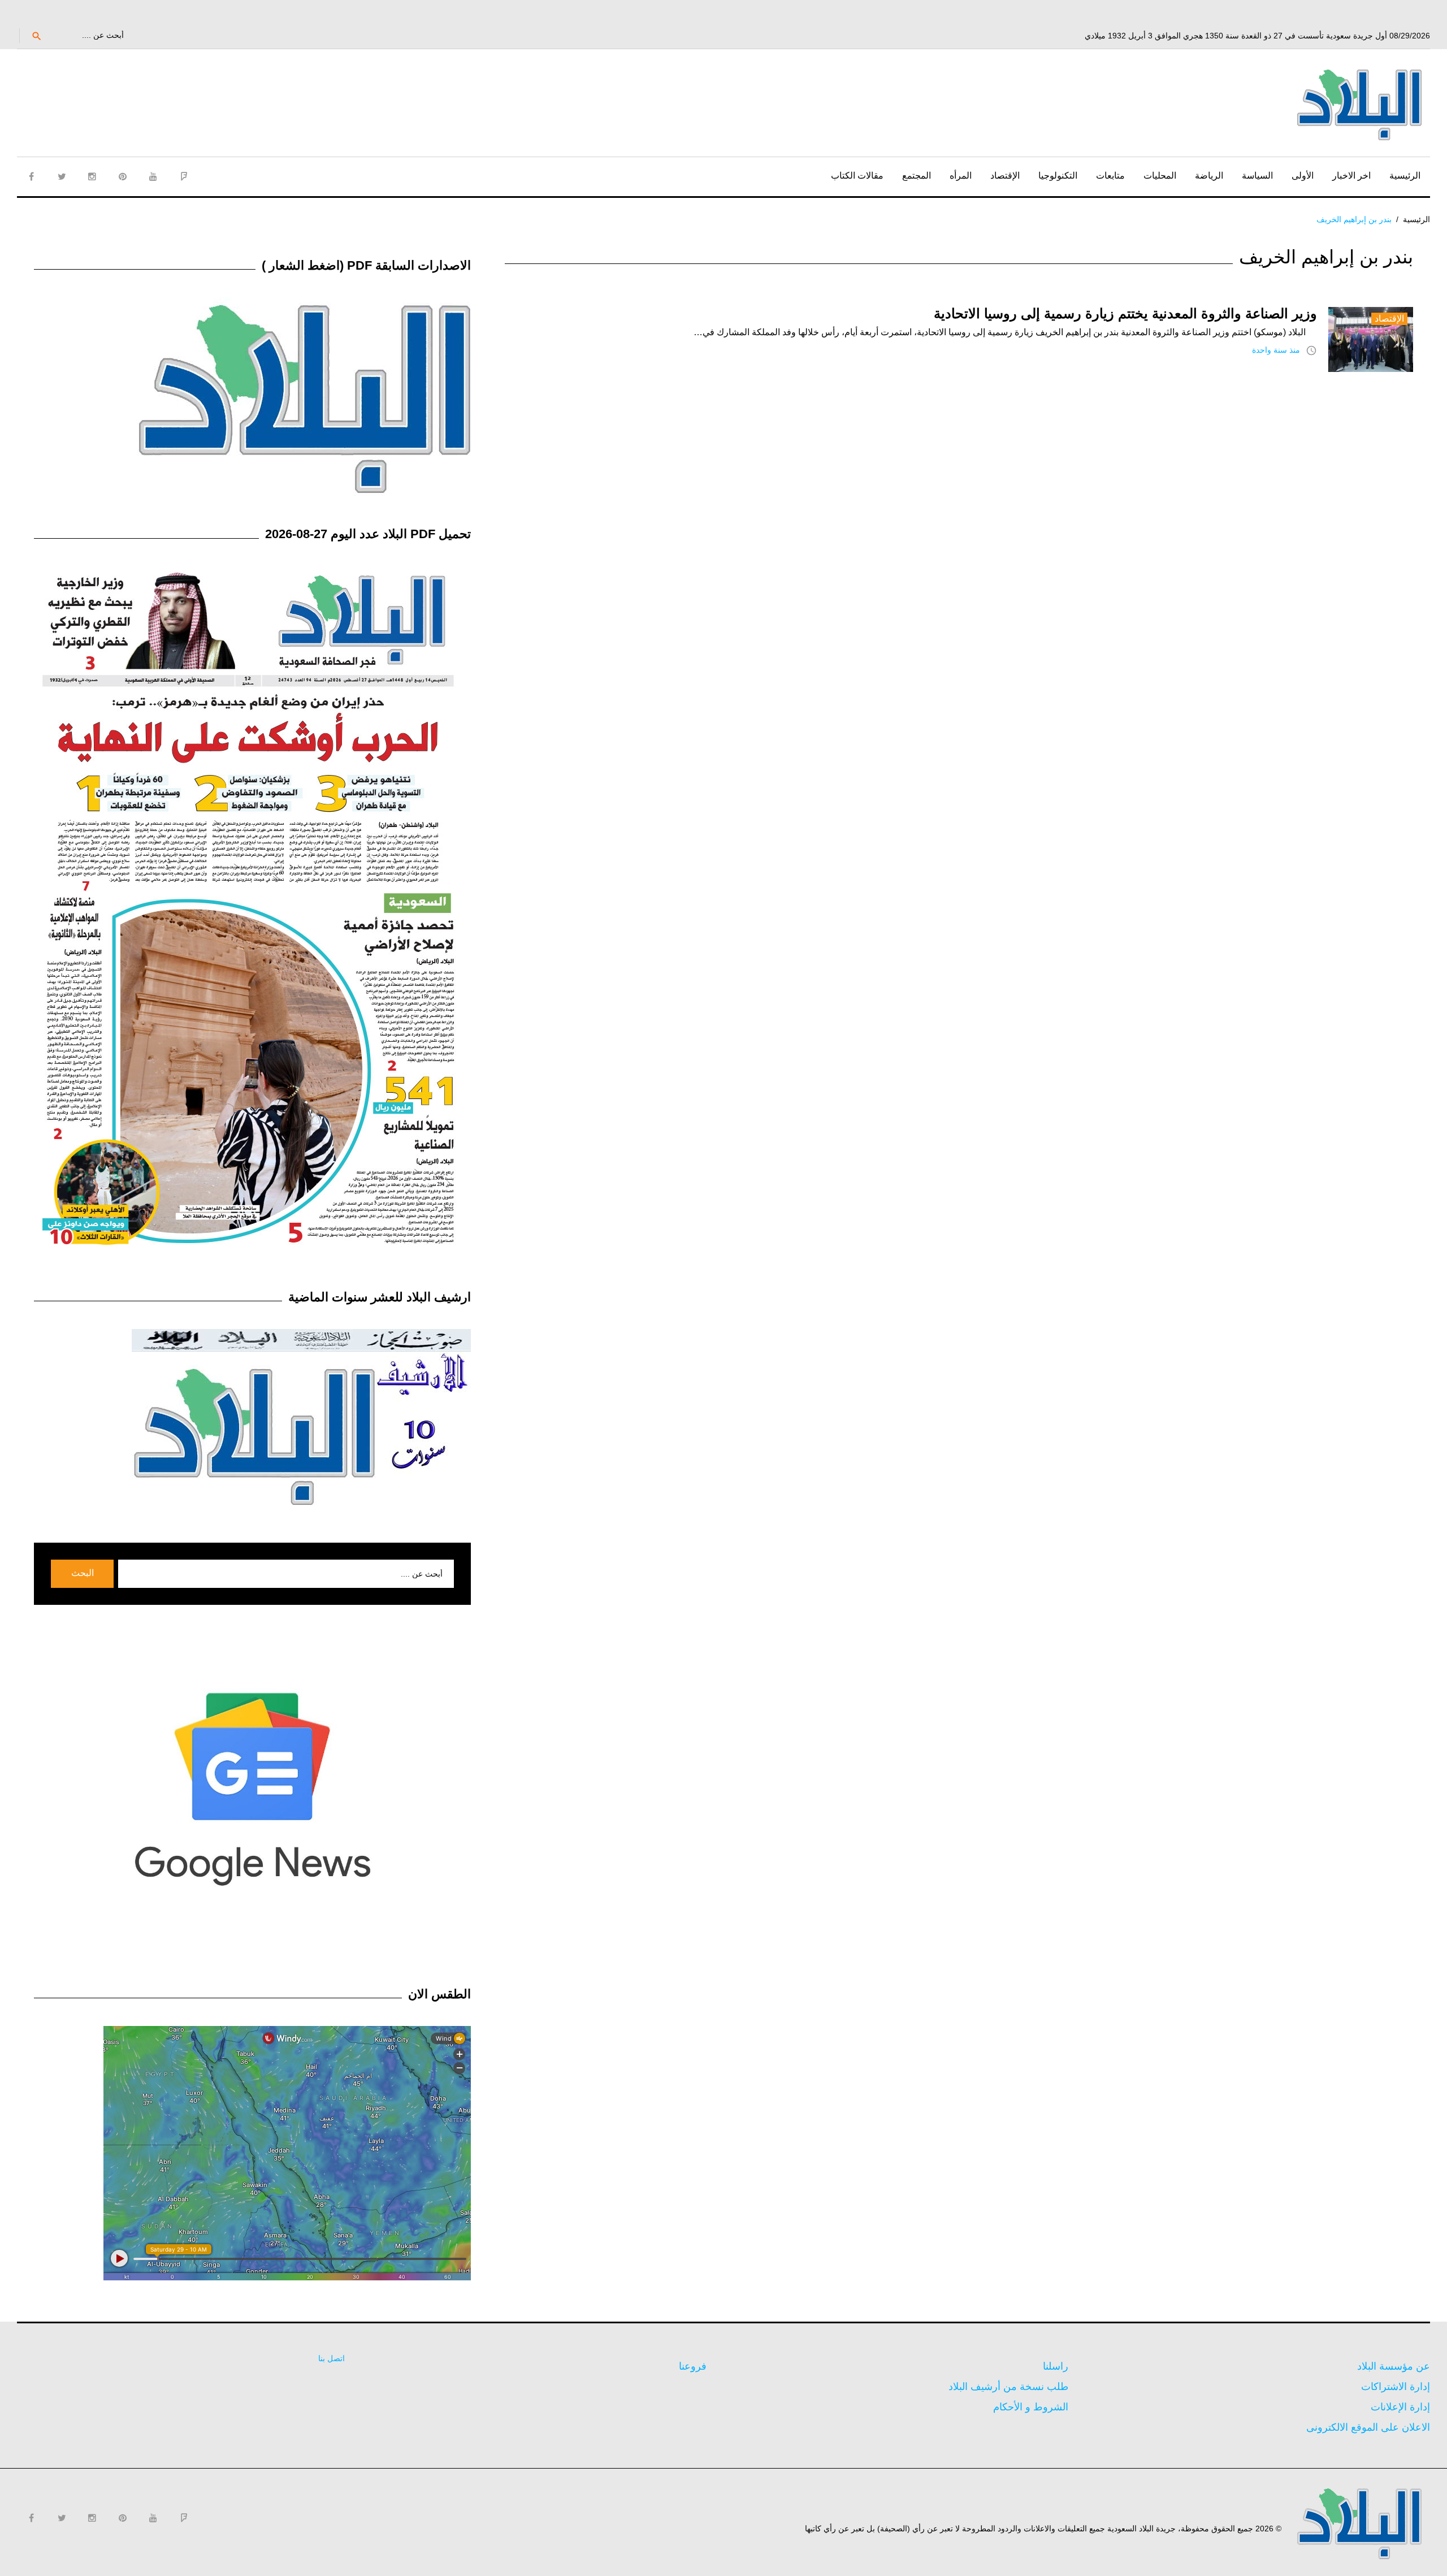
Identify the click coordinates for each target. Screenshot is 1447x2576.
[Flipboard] (184, 176)
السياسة (1257, 176)
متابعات (1110, 176)
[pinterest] (123, 176)
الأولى (1303, 176)
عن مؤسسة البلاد (1394, 2366)
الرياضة (1209, 176)
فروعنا (693, 2366)
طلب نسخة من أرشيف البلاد (1008, 2387)
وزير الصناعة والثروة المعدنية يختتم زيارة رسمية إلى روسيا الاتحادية (1125, 313)
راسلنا (1056, 2366)
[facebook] (31, 176)
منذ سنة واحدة (1276, 350)
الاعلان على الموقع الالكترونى (1368, 2427)
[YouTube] (153, 176)
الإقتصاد (1005, 176)
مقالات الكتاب (857, 176)
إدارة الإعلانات (1400, 2407)
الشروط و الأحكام (1031, 2407)
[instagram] (92, 176)
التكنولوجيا (1058, 176)
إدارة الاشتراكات (1396, 2387)
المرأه (961, 176)
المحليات (1160, 176)
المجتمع (917, 176)
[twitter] (62, 176)
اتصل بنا (332, 2358)
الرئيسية (1405, 176)
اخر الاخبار (1351, 176)
